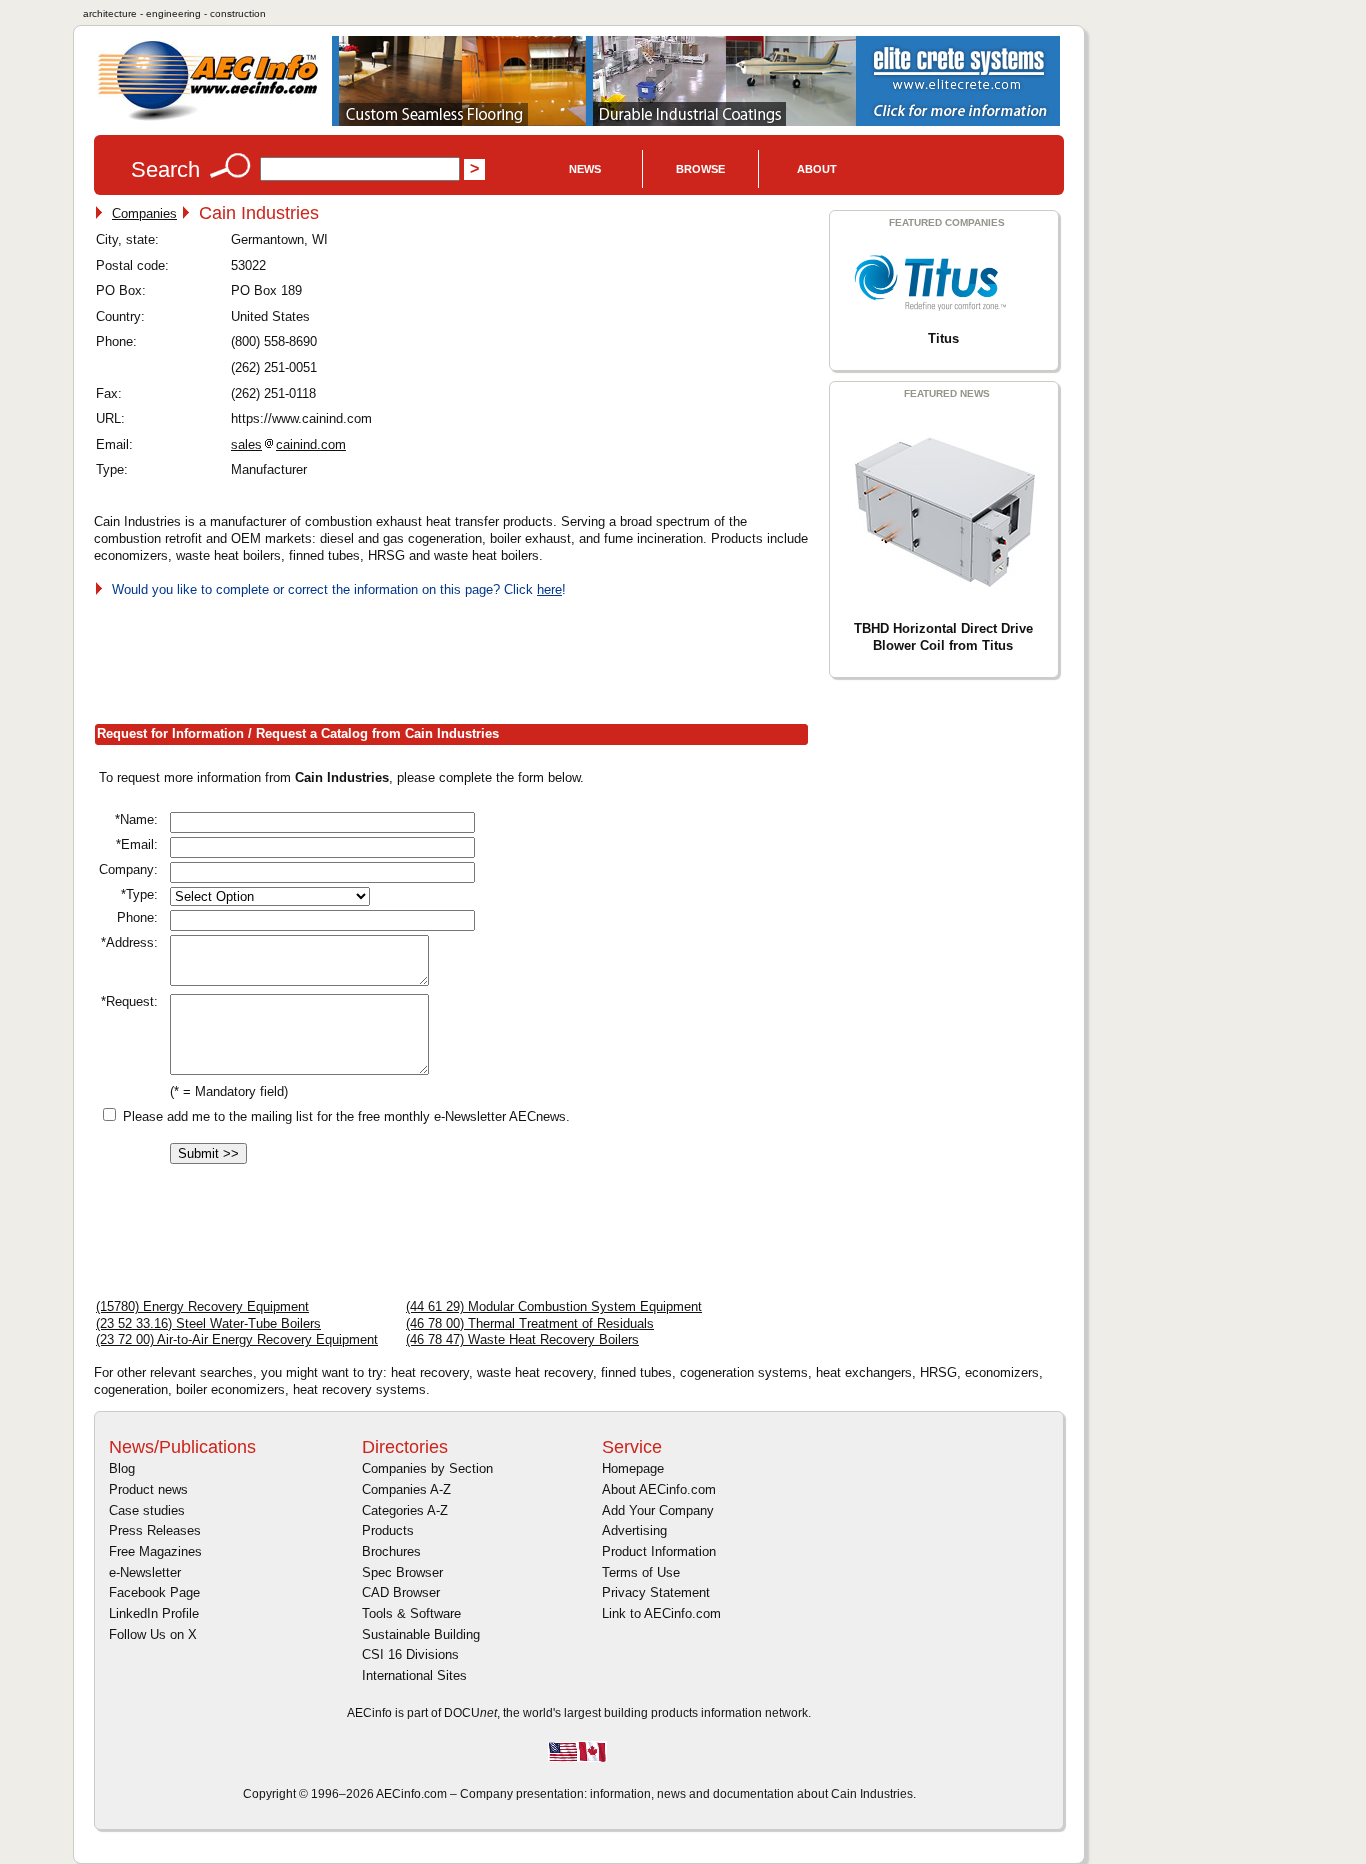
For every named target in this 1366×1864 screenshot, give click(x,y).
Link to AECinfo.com (661, 1613)
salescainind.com (288, 444)
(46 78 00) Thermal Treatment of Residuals (530, 1323)
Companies (144, 213)
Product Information (659, 1551)
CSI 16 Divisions (410, 1654)
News (585, 169)
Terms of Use (641, 1572)
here (549, 589)
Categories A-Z (405, 1510)
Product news (148, 1489)
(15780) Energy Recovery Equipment (202, 1306)
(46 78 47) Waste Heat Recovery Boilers (522, 1339)
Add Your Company (658, 1510)
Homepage (633, 1468)
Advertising (634, 1530)
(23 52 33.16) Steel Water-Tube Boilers (208, 1323)
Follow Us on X (153, 1634)
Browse (700, 169)
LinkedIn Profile (154, 1613)
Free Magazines (155, 1551)
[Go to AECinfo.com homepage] (208, 118)
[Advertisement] (458, 657)
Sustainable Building (421, 1634)
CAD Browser (401, 1592)
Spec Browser (402, 1572)
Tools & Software (411, 1613)
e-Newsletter (145, 1572)
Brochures (391, 1551)
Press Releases (155, 1530)
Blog (122, 1468)
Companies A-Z (406, 1489)
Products (388, 1530)
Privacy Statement (656, 1592)
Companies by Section (427, 1468)
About (817, 169)
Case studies (147, 1510)
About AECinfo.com (659, 1489)
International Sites (414, 1675)
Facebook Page (154, 1592)
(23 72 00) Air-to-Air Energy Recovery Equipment (237, 1339)
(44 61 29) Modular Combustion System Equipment (554, 1306)
